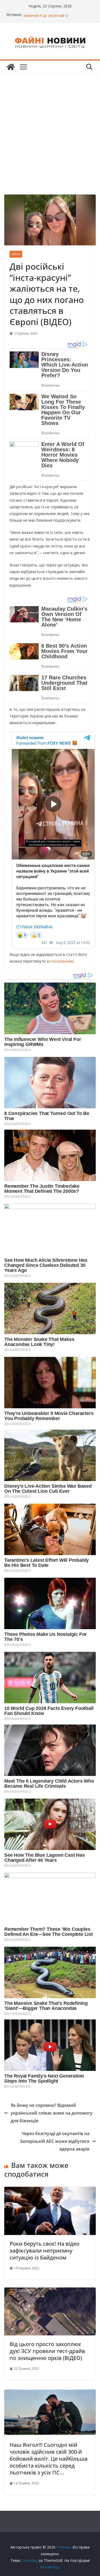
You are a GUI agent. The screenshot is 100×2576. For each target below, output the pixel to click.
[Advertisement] (50, 126)
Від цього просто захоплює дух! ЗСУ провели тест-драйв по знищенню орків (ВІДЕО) (47, 2351)
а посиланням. (61, 961)
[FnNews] (11, 67)
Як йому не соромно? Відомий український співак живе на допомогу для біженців (52, 2113)
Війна (16, 254)
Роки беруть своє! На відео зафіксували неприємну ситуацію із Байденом (45, 2251)
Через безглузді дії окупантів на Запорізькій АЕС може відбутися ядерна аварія (55, 2141)
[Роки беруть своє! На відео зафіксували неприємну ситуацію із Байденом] (50, 2190)
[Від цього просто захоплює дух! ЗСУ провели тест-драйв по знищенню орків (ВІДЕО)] (50, 2291)
